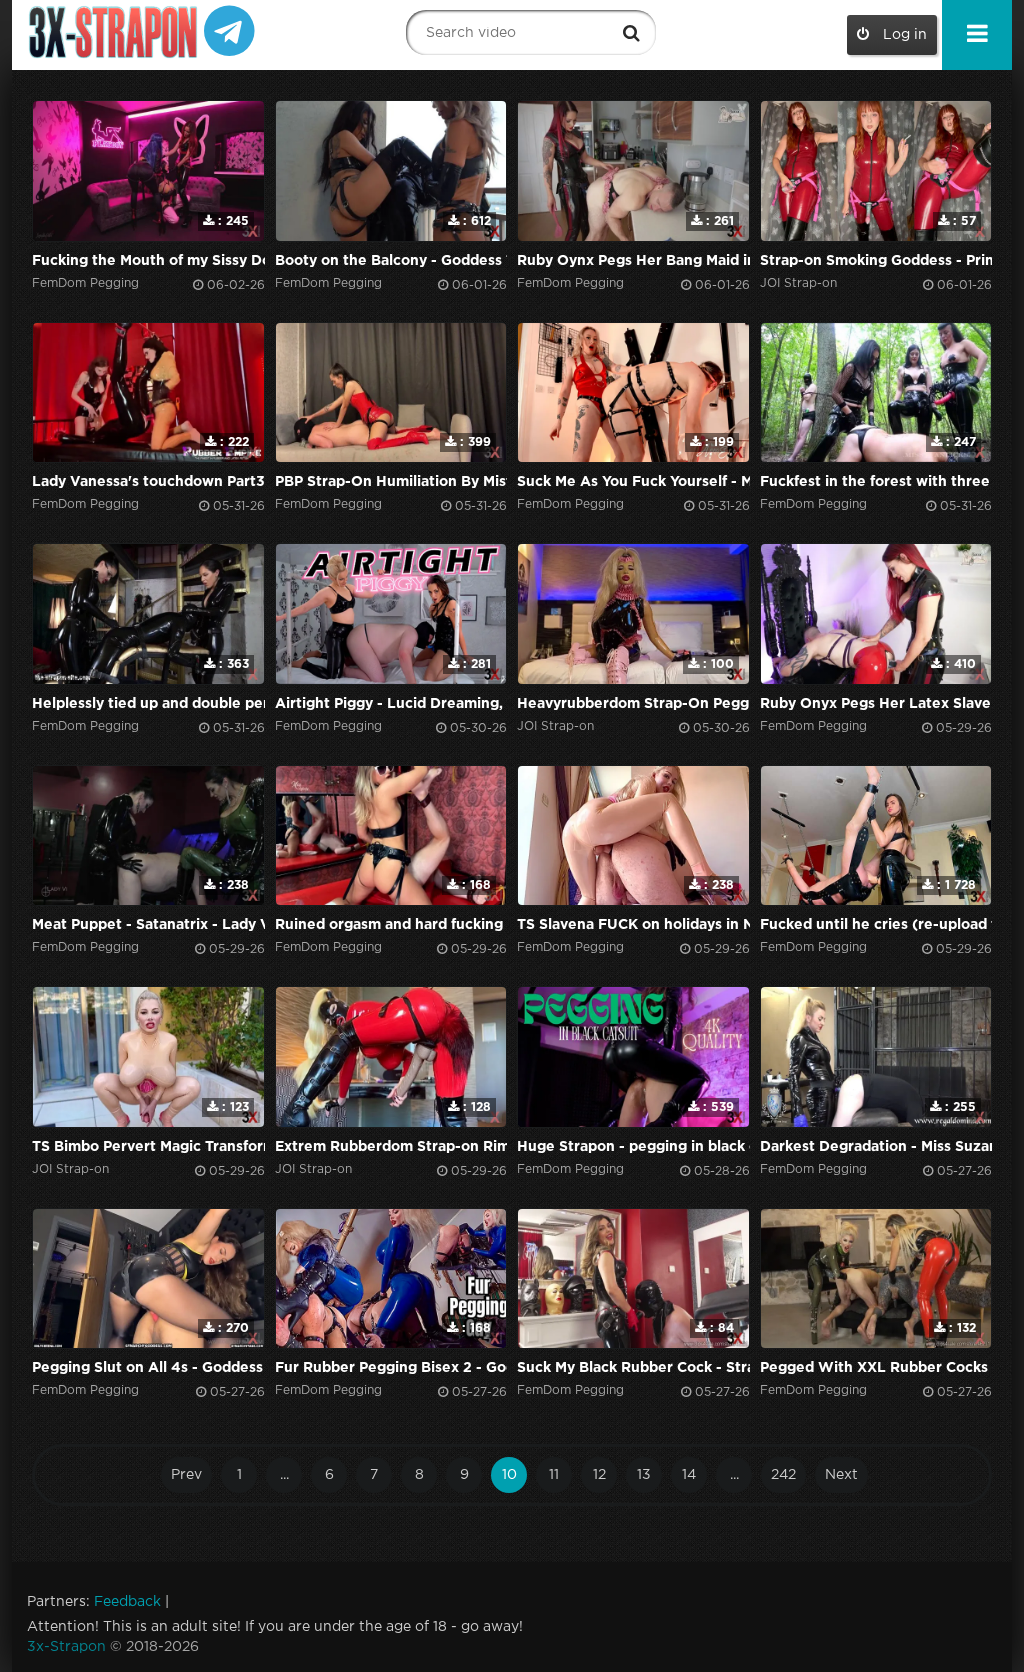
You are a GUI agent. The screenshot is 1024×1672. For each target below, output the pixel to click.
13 (644, 1475)
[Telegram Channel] (229, 29)
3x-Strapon (66, 1647)
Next (841, 1475)
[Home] (115, 32)
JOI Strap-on (798, 283)
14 (689, 1475)
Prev (186, 1475)
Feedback (127, 1602)
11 (554, 1475)
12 (599, 1475)
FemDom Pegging (85, 283)
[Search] (631, 33)
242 (783, 1475)
